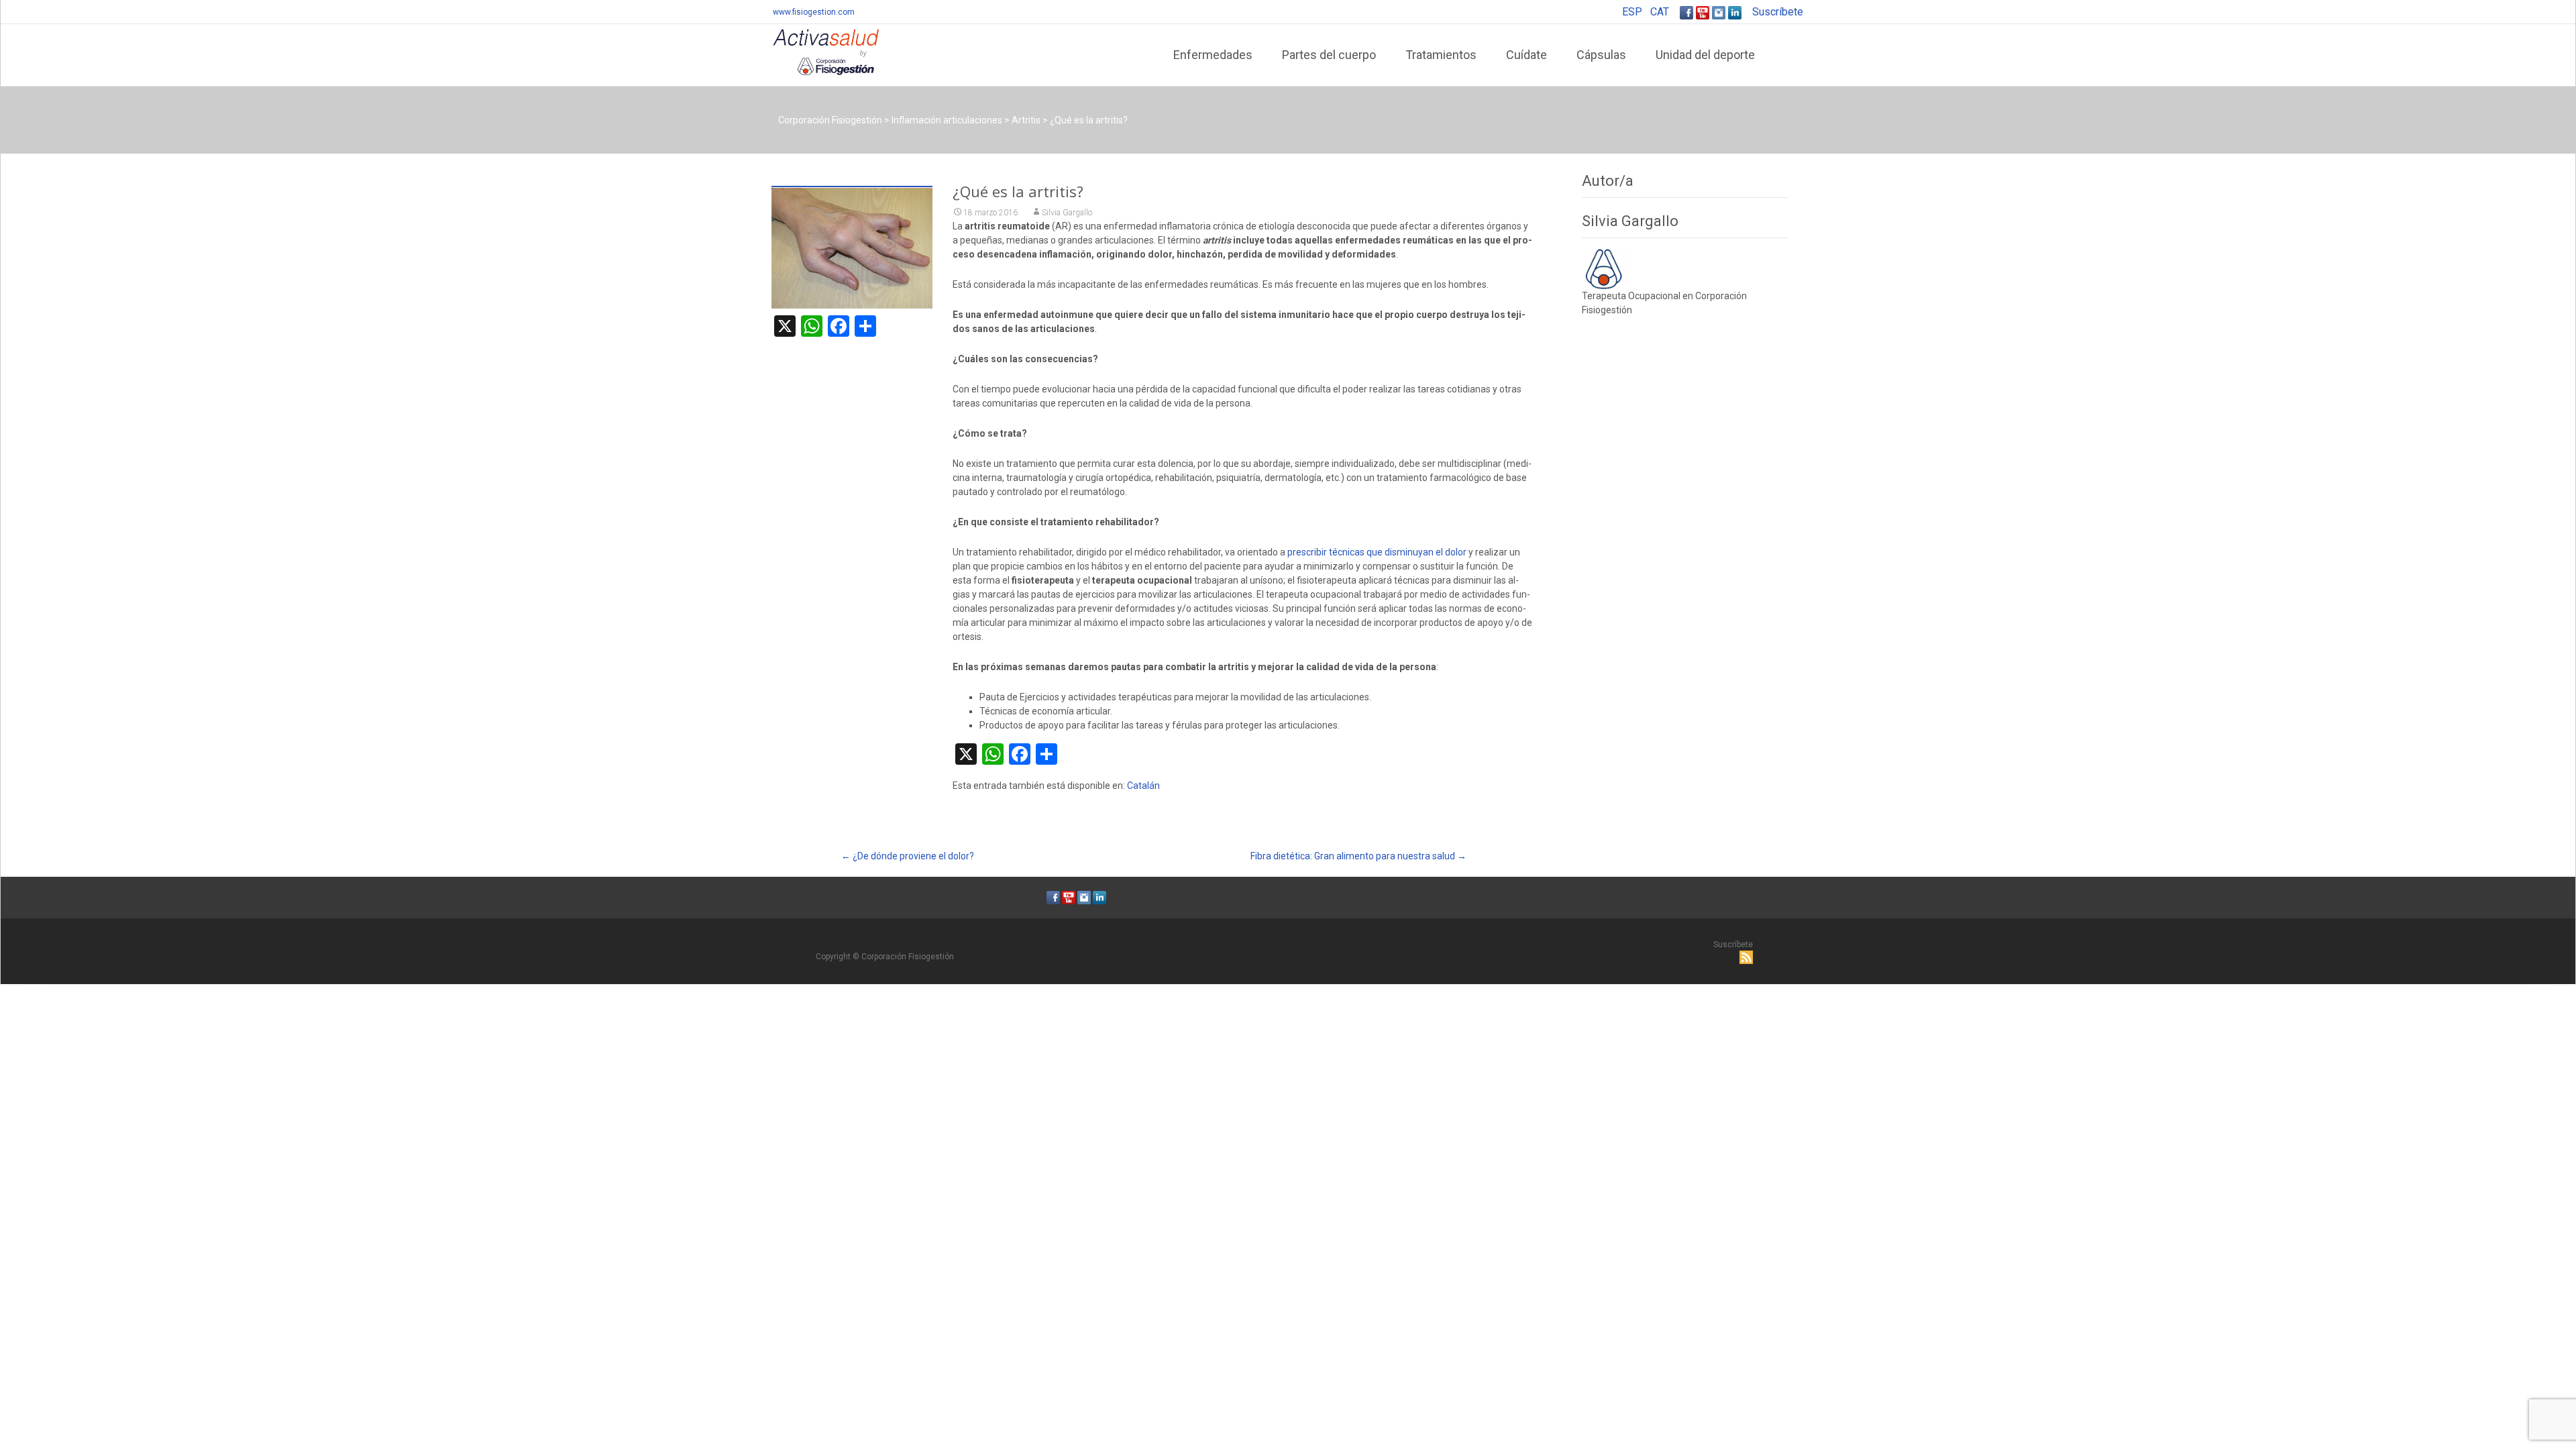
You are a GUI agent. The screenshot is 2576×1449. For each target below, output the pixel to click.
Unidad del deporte (1705, 55)
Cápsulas (1601, 55)
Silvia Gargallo (1067, 213)
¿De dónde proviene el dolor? (908, 856)
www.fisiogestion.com (814, 12)
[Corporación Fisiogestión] (815, 51)
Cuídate (1526, 55)
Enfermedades (1213, 55)
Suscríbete (1778, 12)
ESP (1632, 12)
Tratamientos (1441, 55)
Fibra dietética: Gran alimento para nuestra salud (1358, 856)
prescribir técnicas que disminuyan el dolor (1378, 552)
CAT (1660, 12)
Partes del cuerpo (1329, 55)
